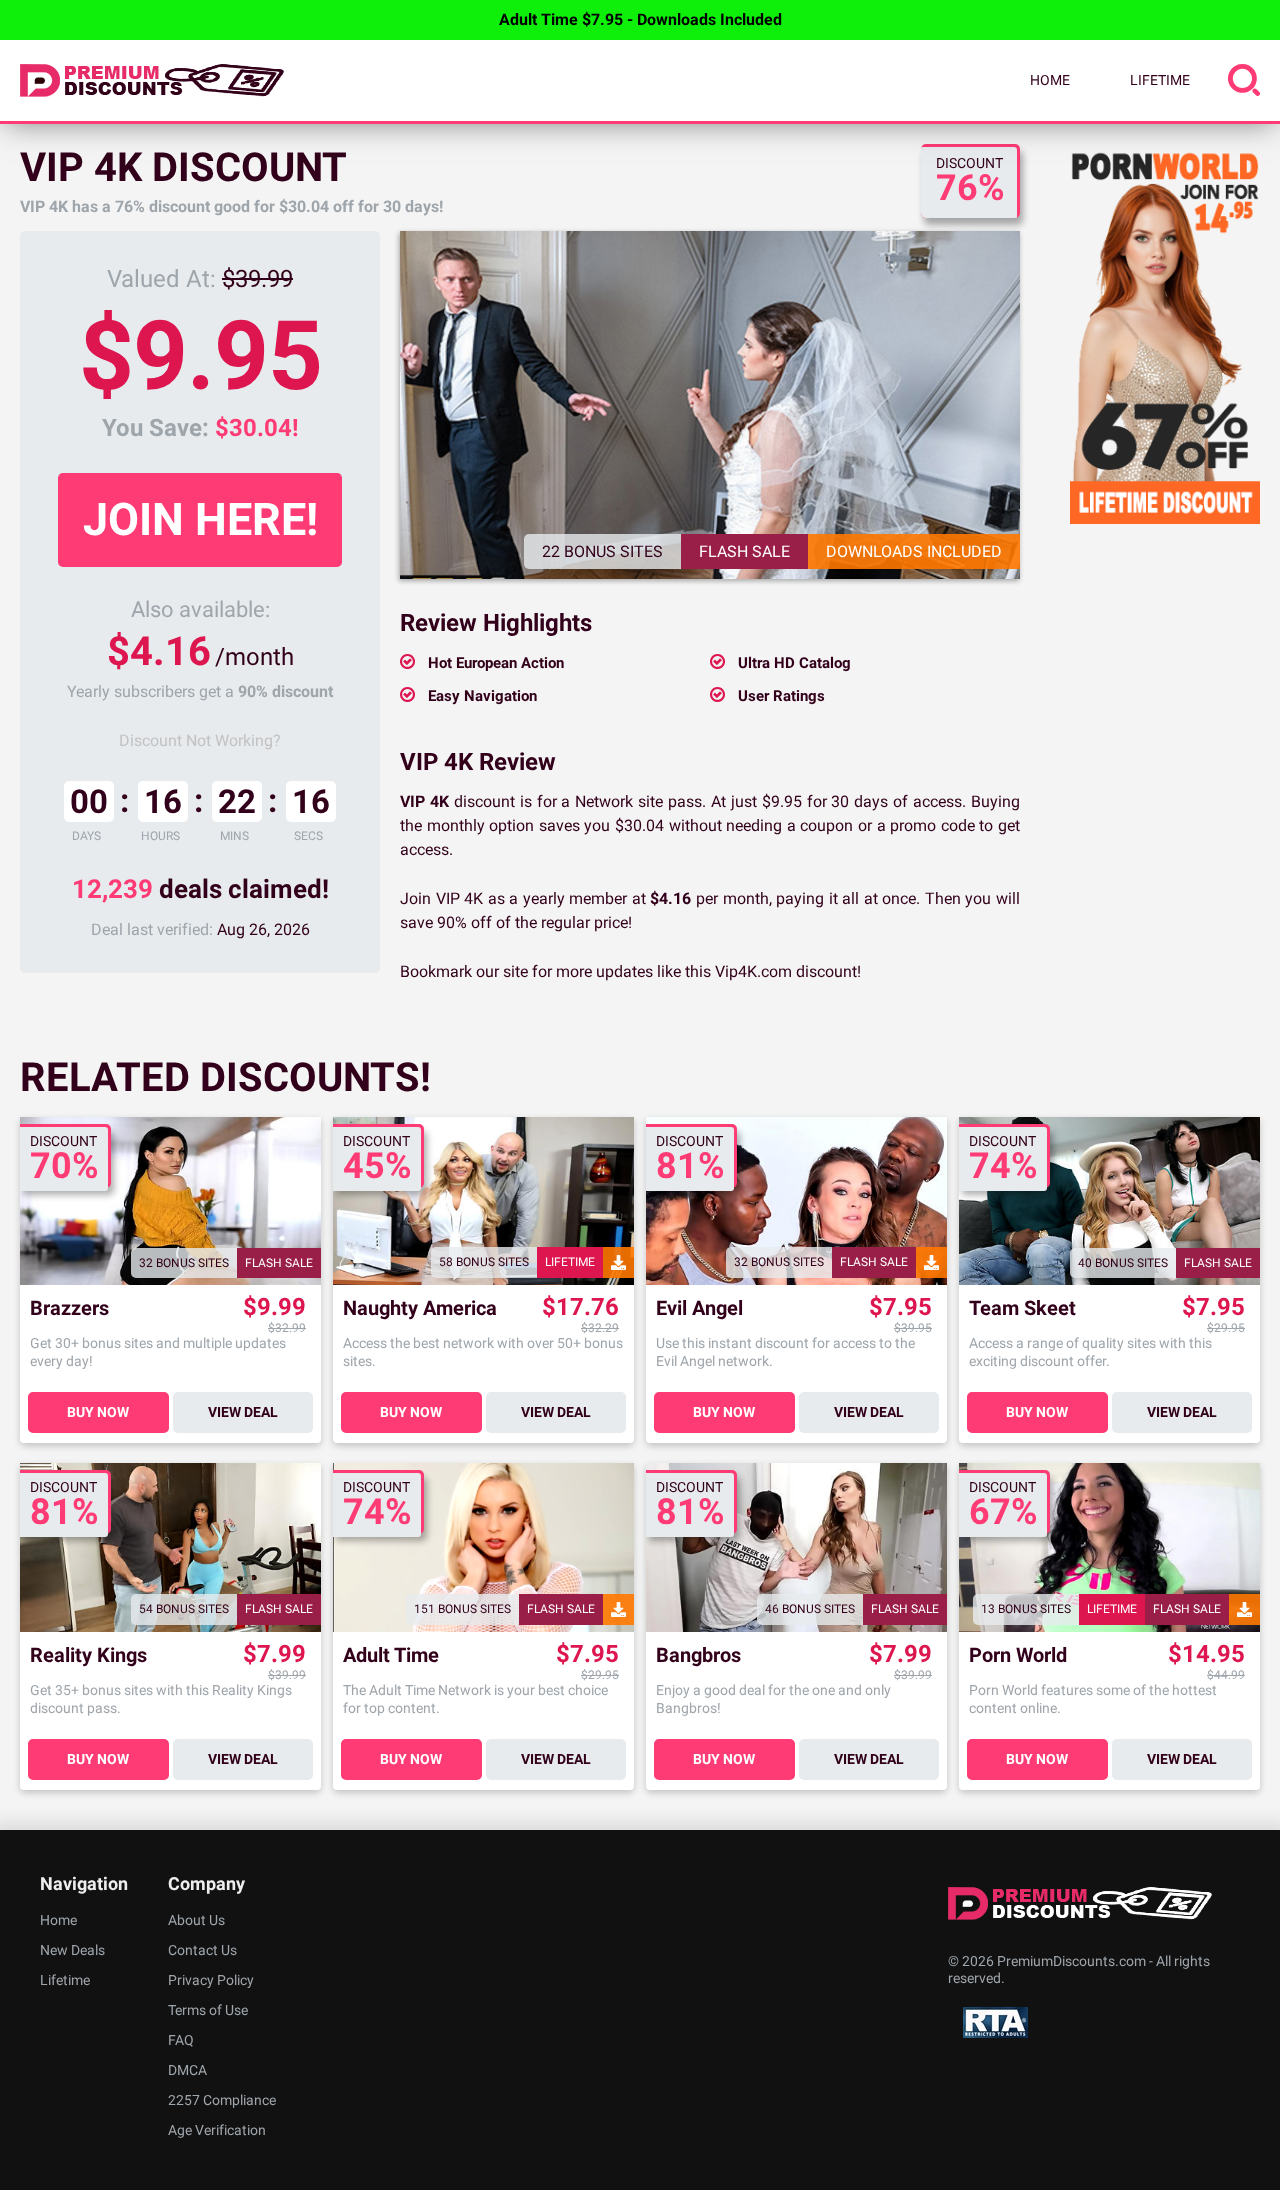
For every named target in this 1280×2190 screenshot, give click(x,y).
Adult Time (391, 1655)
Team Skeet (1022, 1308)
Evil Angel (699, 1308)
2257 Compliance (222, 2100)
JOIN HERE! (200, 519)
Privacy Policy (211, 1980)
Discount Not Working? (200, 740)
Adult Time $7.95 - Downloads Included (640, 19)
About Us (196, 1920)
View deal (243, 1412)
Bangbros (698, 1655)
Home (1050, 80)
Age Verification (217, 2130)
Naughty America (420, 1308)
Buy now (98, 1412)
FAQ (181, 2040)
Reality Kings (88, 1655)
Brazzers (69, 1308)
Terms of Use (208, 2010)
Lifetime (1160, 80)
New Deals (72, 1950)
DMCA (187, 2070)
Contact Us (202, 1950)
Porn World (1018, 1655)
